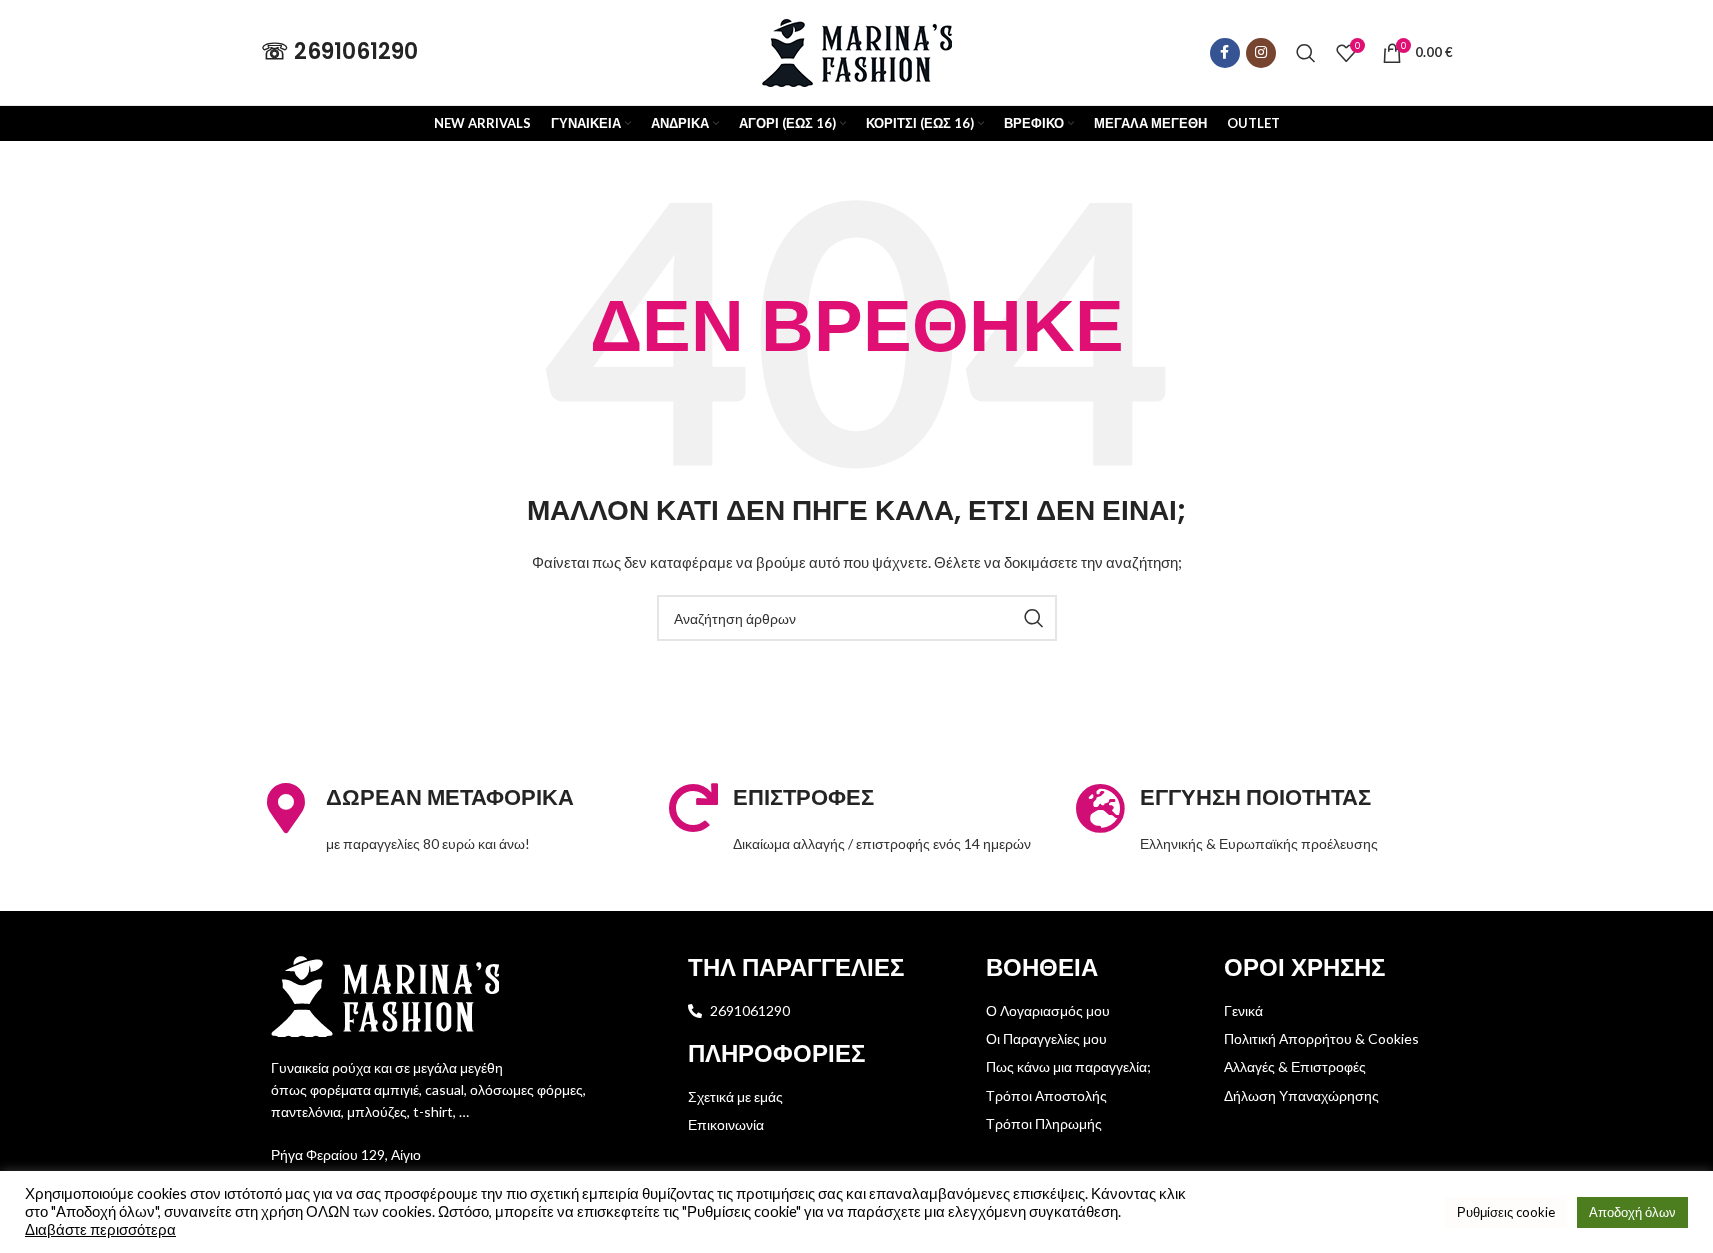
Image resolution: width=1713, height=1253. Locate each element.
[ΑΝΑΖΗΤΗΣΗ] (1034, 618)
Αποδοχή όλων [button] (1632, 1212)
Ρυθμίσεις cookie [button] (1506, 1212)
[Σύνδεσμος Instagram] (1261, 53)
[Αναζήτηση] (1306, 53)
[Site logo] (857, 50)
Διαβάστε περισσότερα (100, 1229)
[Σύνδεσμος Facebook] (1225, 53)
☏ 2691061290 (339, 51)
